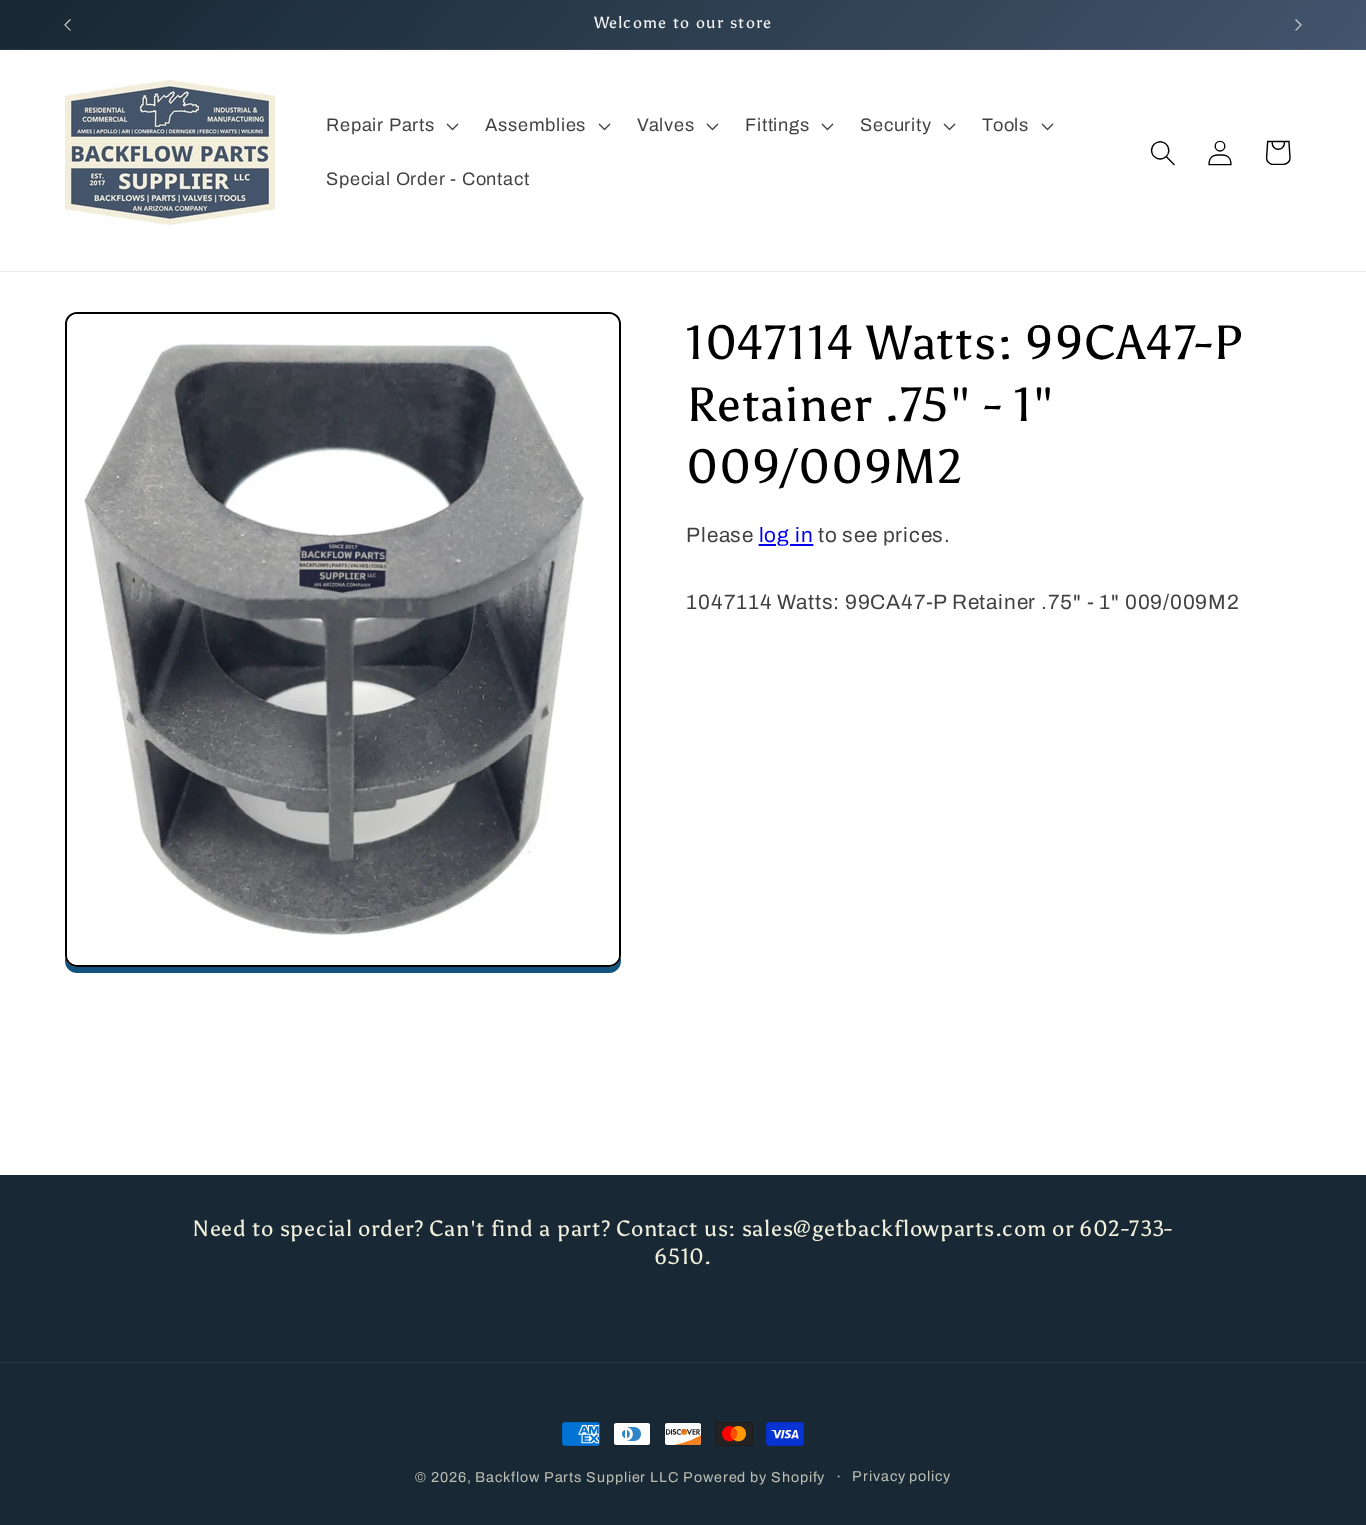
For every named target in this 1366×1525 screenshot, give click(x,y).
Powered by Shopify (754, 1477)
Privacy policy (901, 1476)
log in (786, 536)
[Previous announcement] (68, 24)
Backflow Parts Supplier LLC (577, 1477)
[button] (390, 126)
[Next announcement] (1299, 24)
